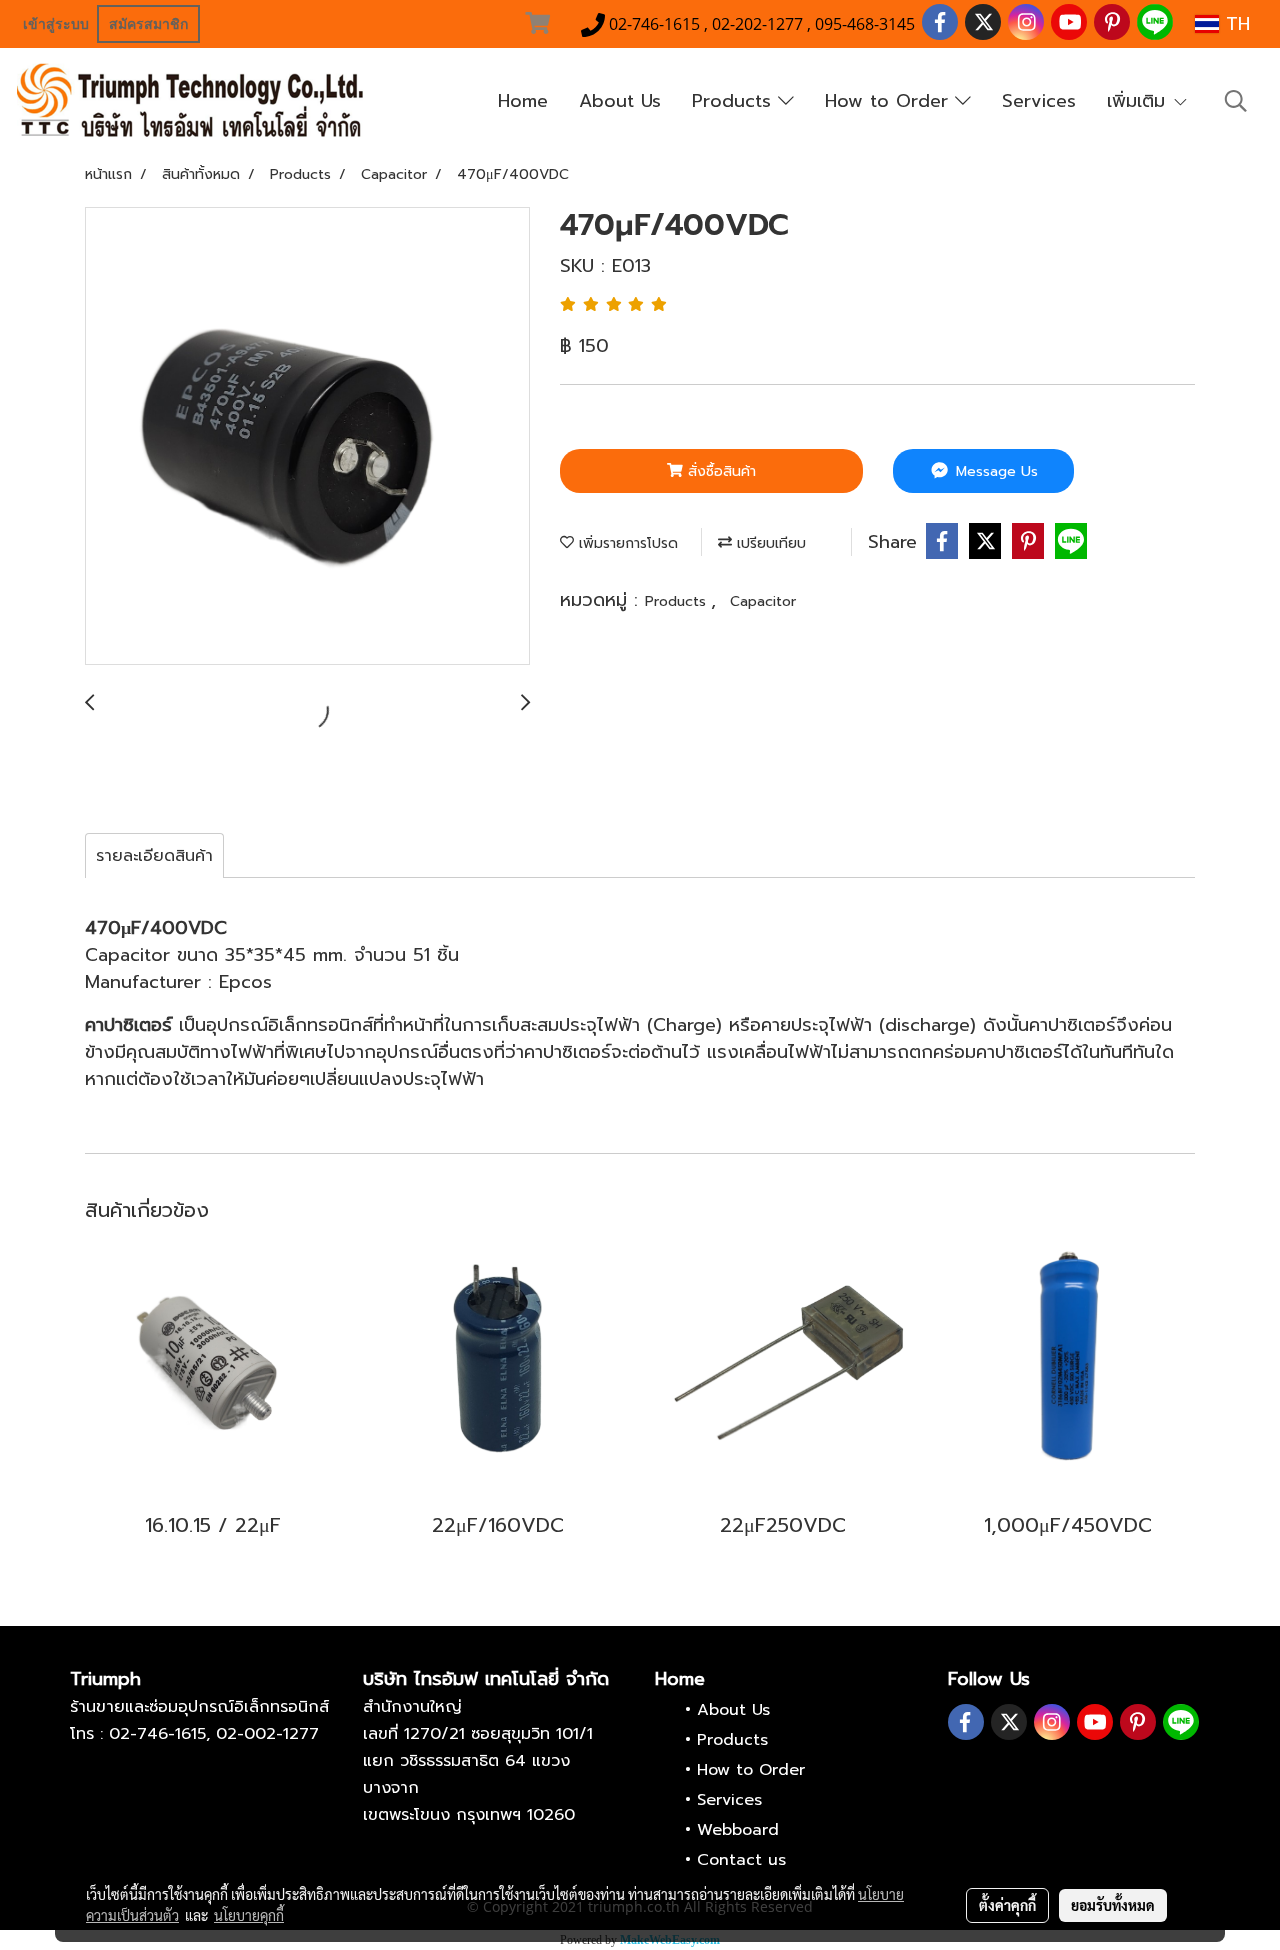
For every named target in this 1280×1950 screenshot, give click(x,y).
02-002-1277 (267, 1734)
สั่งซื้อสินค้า (719, 471)
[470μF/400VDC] (307, 437)
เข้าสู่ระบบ (56, 24)
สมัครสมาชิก (148, 24)
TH (1234, 24)
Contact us (741, 1860)
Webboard (738, 1830)
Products (735, 101)
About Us (620, 101)
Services (1039, 101)
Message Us (994, 471)
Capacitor (763, 601)
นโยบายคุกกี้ (249, 1915)
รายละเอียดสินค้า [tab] (154, 856)
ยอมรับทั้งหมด (1113, 1905)
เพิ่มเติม (1139, 101)
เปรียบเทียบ (769, 543)
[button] (1236, 101)
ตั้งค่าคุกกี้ (1007, 1905)
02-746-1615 (157, 1734)
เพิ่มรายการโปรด (626, 543)
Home (523, 101)
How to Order (890, 101)
